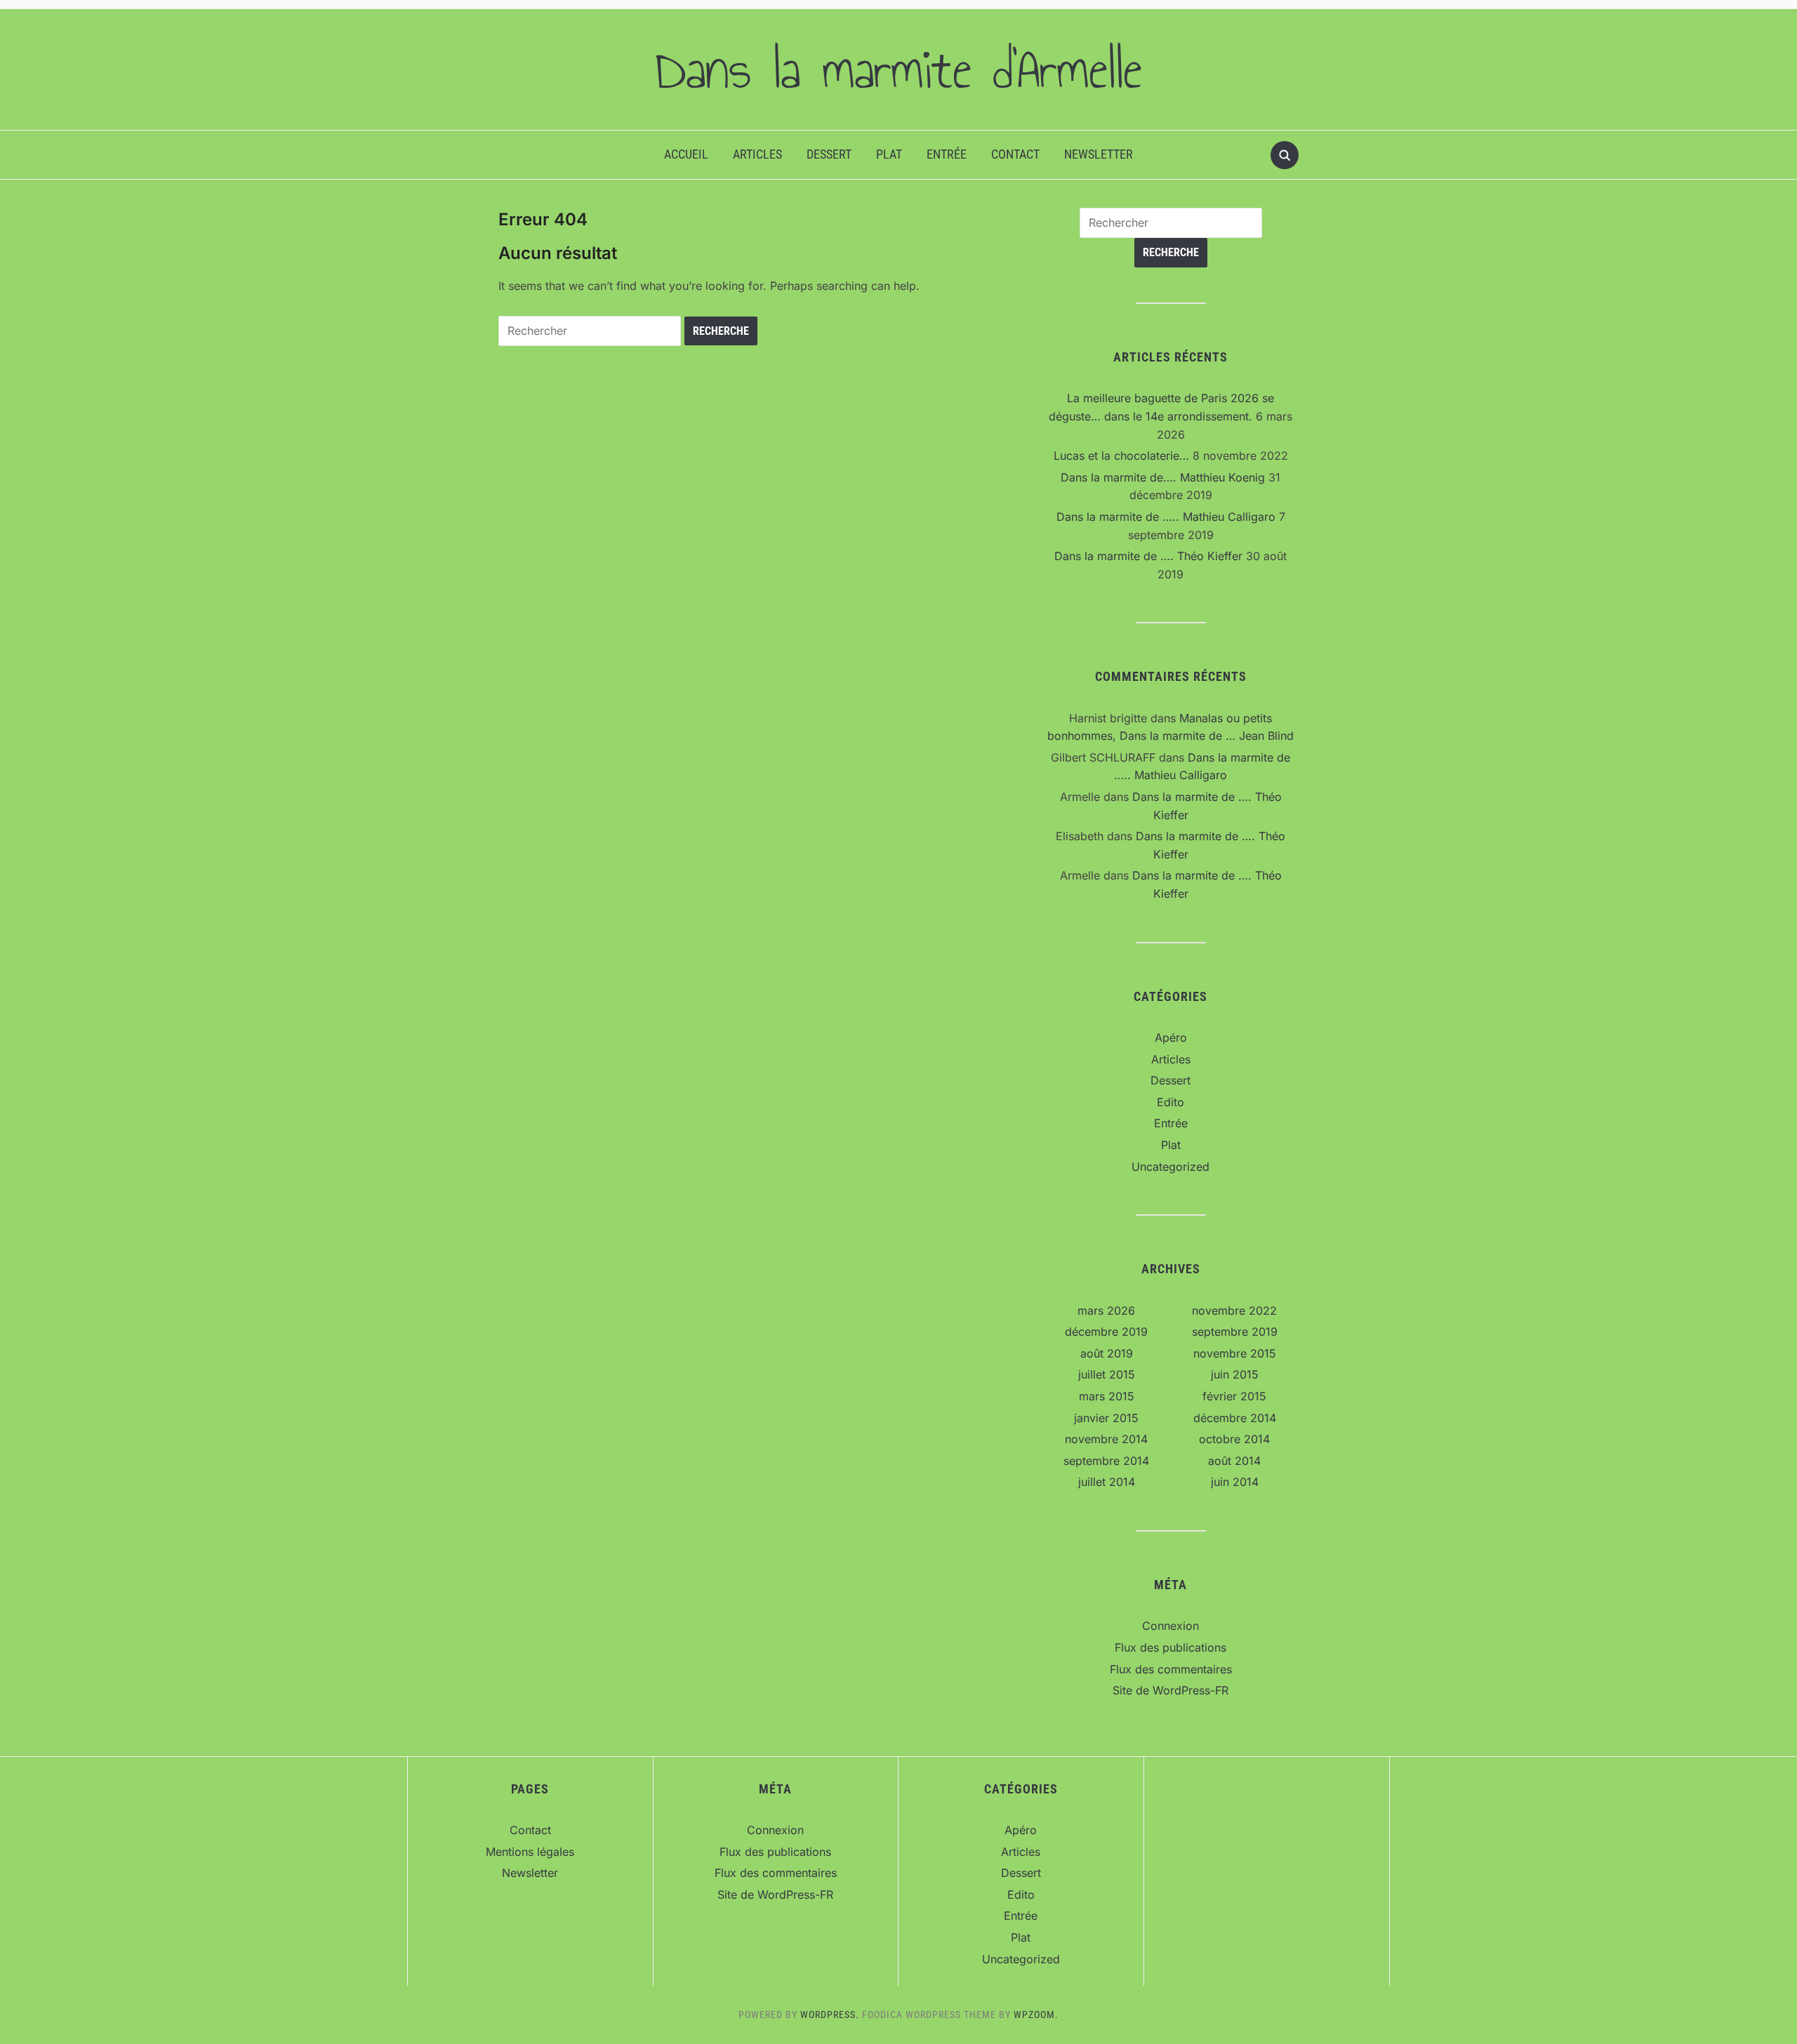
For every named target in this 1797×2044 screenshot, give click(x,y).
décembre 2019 (1106, 1332)
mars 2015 (1107, 1396)
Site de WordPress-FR (1171, 1690)
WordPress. (830, 2015)
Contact (1015, 154)
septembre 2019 (1235, 1332)
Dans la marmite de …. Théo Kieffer (1148, 556)
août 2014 (1234, 1461)
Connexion (1171, 1626)
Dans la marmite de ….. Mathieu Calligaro (1166, 517)
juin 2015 (1235, 1374)
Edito (1171, 1102)
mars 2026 (1106, 1310)
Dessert (829, 154)
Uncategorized (1171, 1167)
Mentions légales (530, 1852)
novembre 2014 (1106, 1439)
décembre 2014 (1235, 1418)
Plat (889, 154)
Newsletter (1099, 154)
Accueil (686, 154)
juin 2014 (1235, 1482)
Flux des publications (1171, 1647)
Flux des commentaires (1171, 1669)
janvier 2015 (1106, 1418)
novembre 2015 (1235, 1353)
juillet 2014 (1107, 1482)
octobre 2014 (1234, 1439)
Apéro (1171, 1037)
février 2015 (1234, 1396)
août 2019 (1107, 1353)
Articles (757, 154)
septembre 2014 (1106, 1461)
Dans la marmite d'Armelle (898, 69)
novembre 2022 (1234, 1310)
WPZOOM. (1036, 2015)
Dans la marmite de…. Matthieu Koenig (1163, 477)
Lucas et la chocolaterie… (1121, 456)
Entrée (947, 154)
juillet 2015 (1107, 1374)
